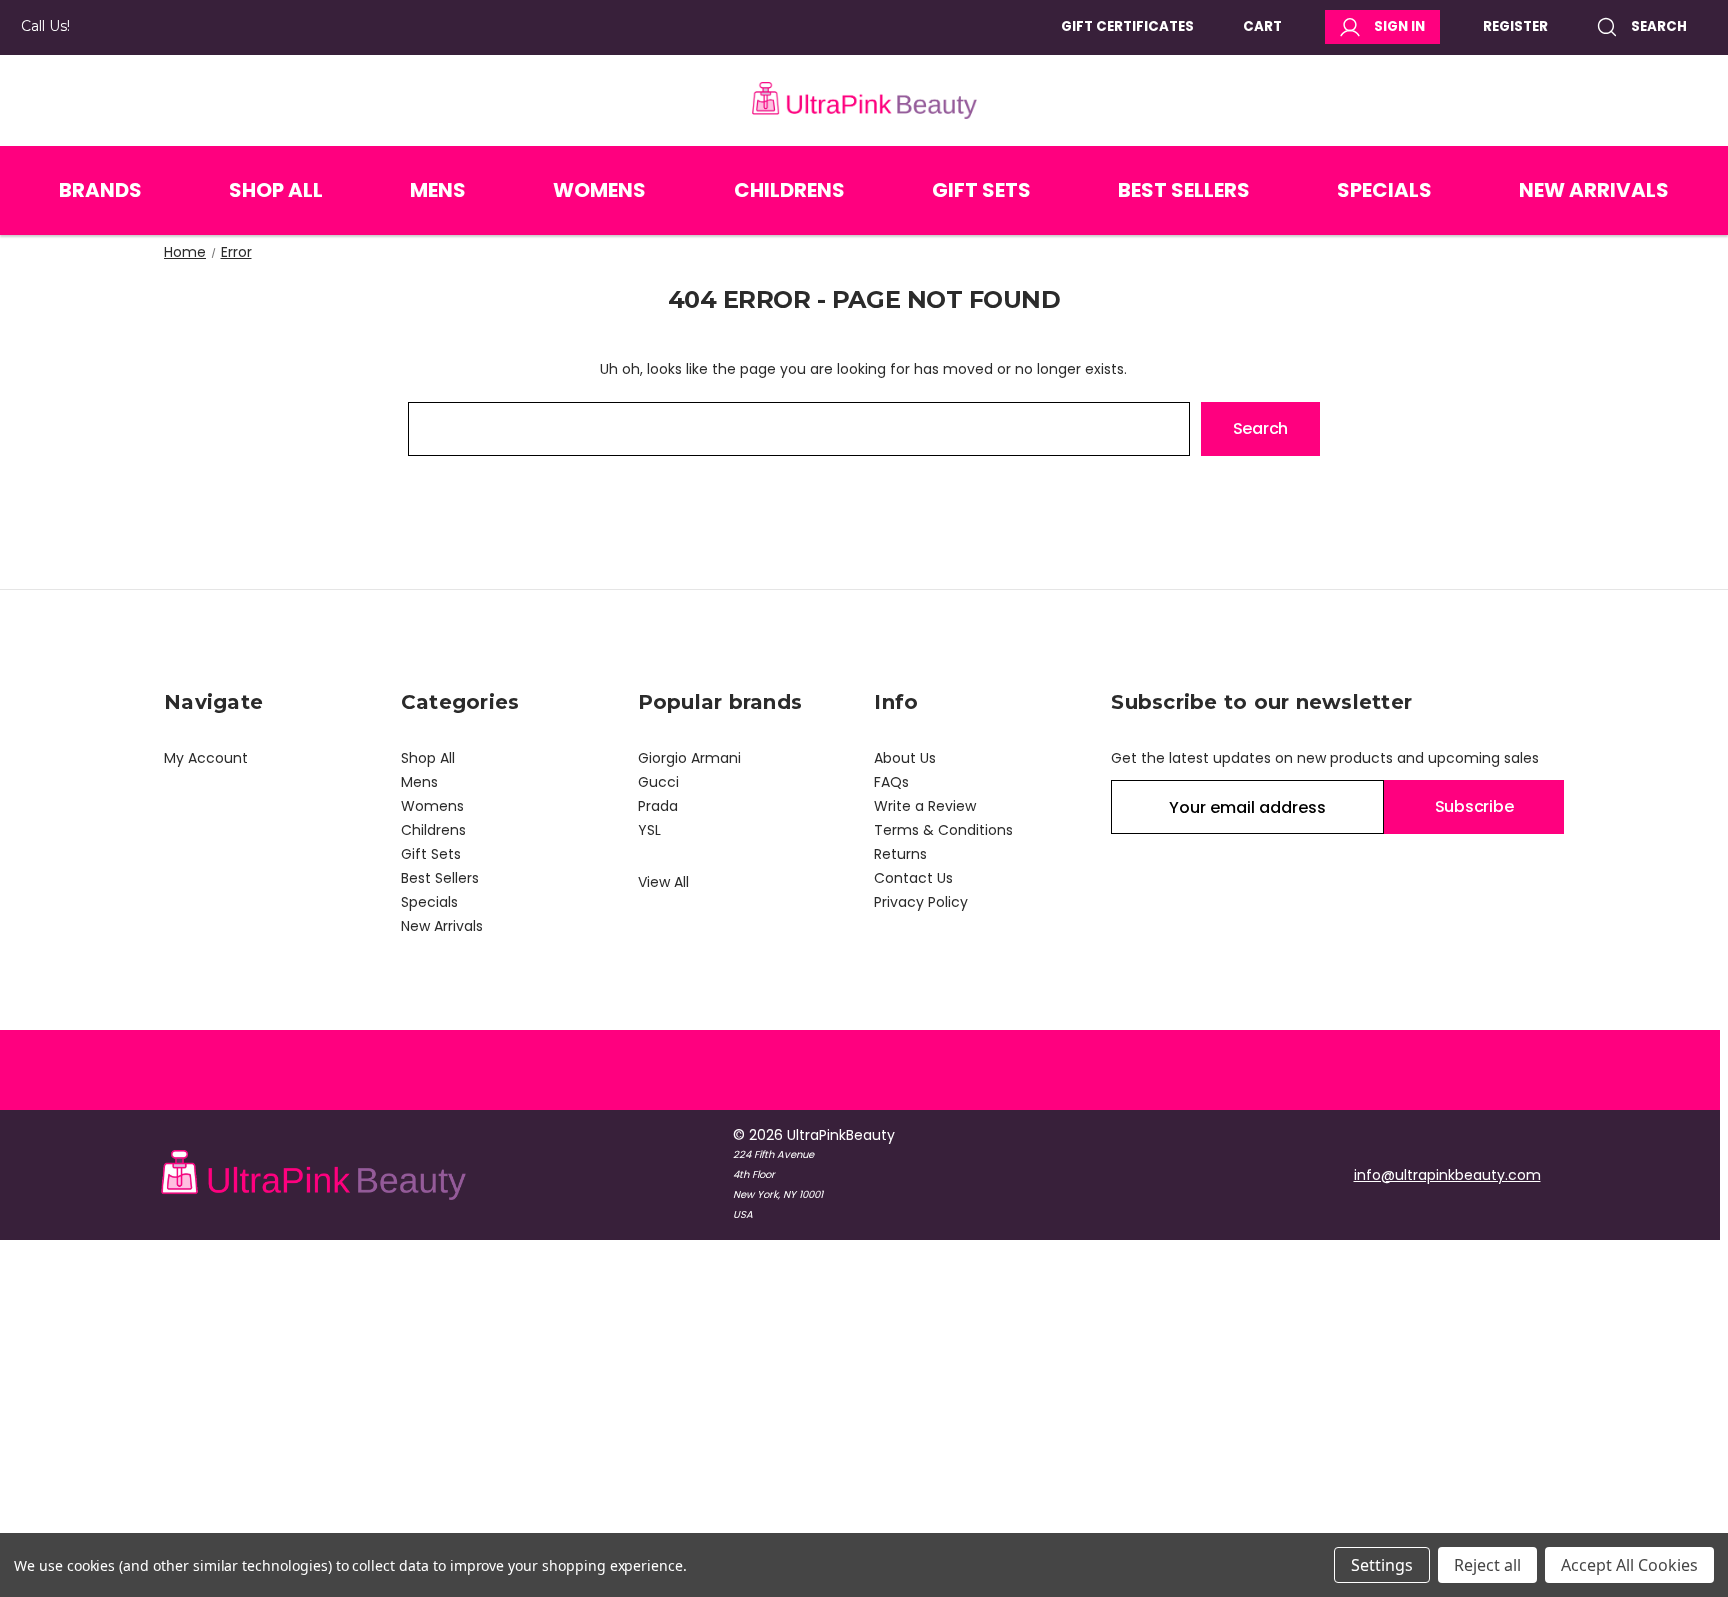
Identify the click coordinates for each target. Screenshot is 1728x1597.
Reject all (1487, 1565)
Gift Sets (981, 190)
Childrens (789, 190)
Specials (1384, 190)
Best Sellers (1184, 190)
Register (1515, 26)
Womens (599, 190)
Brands (100, 190)
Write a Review (925, 806)
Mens (438, 190)
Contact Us (913, 878)
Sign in (1399, 26)
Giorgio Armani (689, 758)
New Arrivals (1594, 190)
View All (663, 882)
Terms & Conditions (943, 830)
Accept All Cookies (1629, 1565)
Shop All (276, 190)
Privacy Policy (921, 902)
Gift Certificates (1127, 26)
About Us (905, 758)
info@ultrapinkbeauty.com (1447, 1175)
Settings (1382, 1565)
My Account (206, 758)
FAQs (891, 782)
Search (1659, 26)
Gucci (658, 782)
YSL (649, 830)
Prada (658, 806)
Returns (900, 854)
